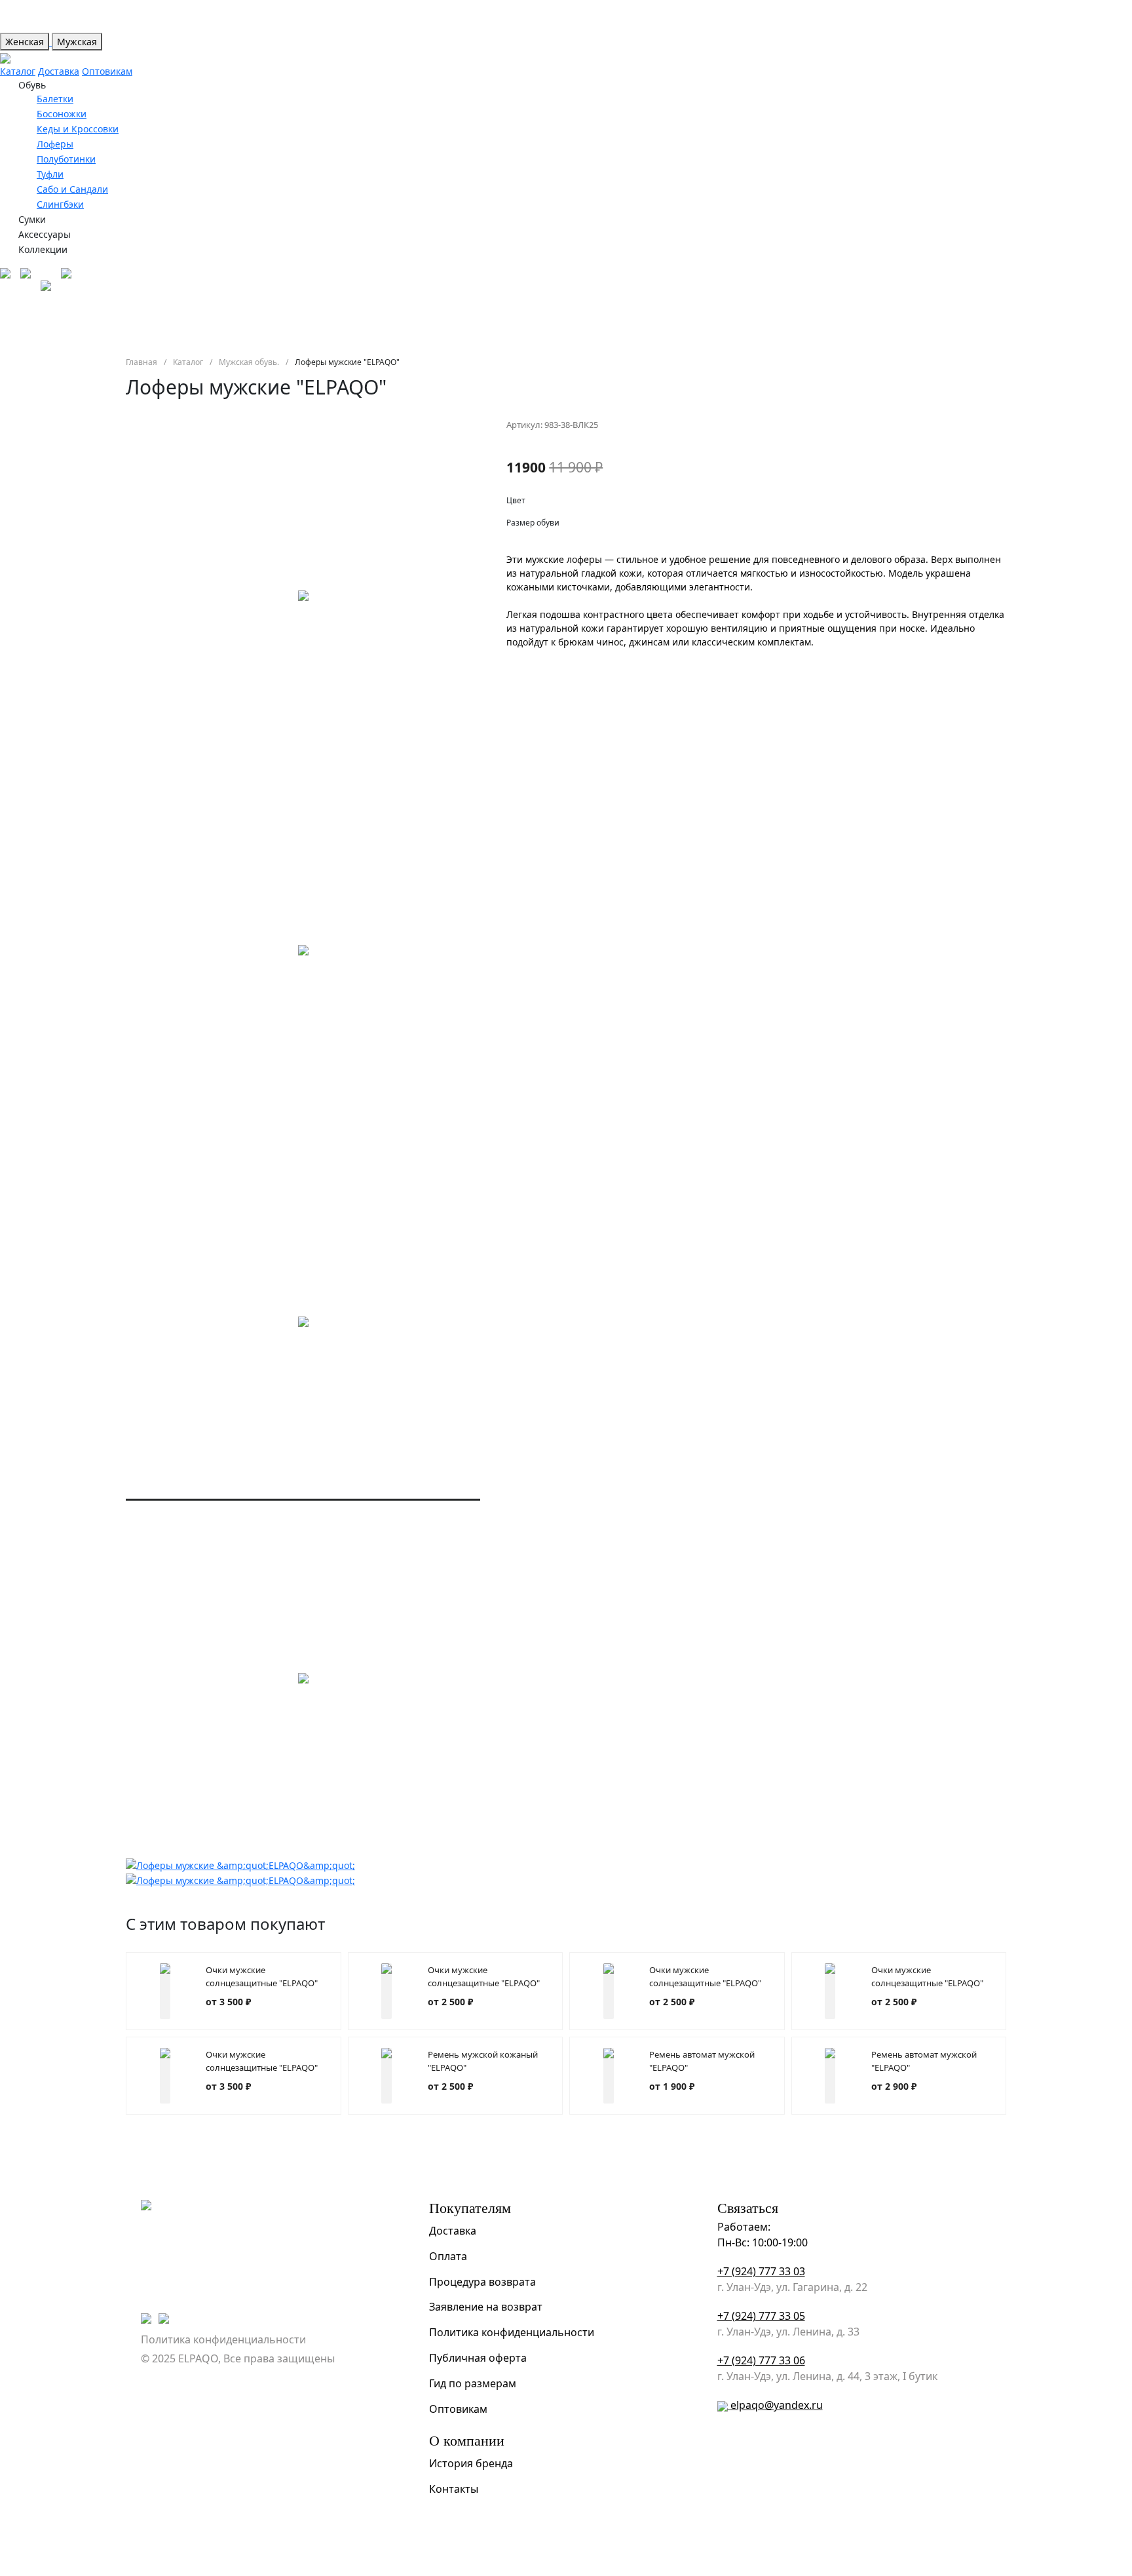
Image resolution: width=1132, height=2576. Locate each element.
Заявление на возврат (486, 2307)
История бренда (471, 2463)
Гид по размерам (473, 2383)
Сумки (32, 219)
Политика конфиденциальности (223, 2339)
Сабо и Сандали (72, 189)
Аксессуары (45, 234)
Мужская (77, 42)
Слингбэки (60, 204)
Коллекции (43, 249)
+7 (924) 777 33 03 (761, 2271)
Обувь (32, 85)
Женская (25, 42)
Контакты (454, 2489)
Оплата (448, 2256)
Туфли (50, 174)
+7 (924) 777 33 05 (761, 2316)
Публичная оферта (478, 2358)
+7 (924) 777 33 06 (761, 2360)
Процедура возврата (482, 2282)
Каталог (18, 71)
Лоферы (55, 144)
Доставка (59, 71)
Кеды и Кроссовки (78, 129)
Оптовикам (107, 71)
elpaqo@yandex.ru (777, 2405)
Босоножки (62, 114)
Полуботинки (66, 159)
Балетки (55, 99)
